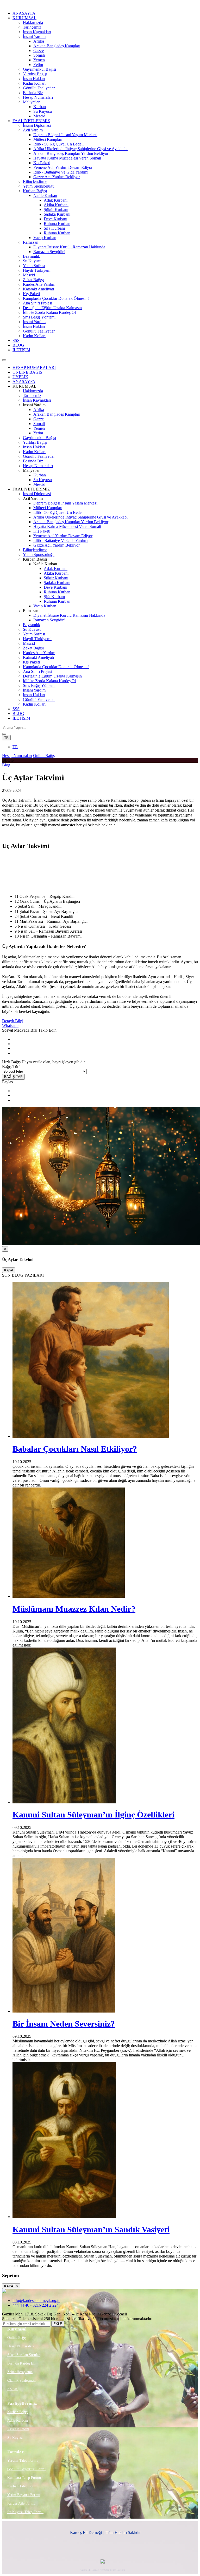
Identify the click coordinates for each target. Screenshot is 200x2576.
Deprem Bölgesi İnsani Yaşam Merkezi (65, 135)
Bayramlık (32, 256)
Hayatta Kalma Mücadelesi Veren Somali (67, 158)
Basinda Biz (33, 93)
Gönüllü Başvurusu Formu (27, 2469)
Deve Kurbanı (55, 219)
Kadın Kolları (34, 83)
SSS (16, 340)
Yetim (38, 65)
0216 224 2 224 (46, 2305)
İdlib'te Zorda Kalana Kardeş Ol (49, 312)
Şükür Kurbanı (56, 210)
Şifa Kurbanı (54, 228)
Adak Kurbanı (56, 200)
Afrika (39, 41)
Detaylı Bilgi (13, 1021)
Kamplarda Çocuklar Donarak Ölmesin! (56, 298)
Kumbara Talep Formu (24, 2478)
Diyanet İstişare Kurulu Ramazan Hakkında (69, 247)
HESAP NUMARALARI (34, 367)
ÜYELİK (20, 377)
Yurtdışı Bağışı (35, 74)
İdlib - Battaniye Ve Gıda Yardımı (61, 172)
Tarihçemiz (32, 27)
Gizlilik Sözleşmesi (21, 2381)
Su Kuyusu (43, 111)
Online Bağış (44, 756)
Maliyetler (31, 102)
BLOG (18, 345)
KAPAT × (11, 2286)
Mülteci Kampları (48, 139)
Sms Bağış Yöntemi (39, 317)
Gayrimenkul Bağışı (39, 69)
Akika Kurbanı (56, 205)
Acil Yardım (33, 130)
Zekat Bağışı (33, 280)
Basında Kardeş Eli (21, 2363)
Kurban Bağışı (35, 191)
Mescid (39, 116)
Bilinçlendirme (35, 181)
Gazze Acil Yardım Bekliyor (57, 177)
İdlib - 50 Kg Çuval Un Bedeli (58, 144)
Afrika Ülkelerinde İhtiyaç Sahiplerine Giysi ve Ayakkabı (80, 149)
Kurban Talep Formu (23, 2486)
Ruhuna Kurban (57, 224)
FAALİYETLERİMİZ (31, 121)
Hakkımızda (33, 22)
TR (6, 738)
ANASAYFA (24, 13)
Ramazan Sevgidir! (49, 252)
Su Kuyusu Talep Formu (25, 2512)
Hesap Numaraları (38, 97)
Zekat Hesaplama (20, 2372)
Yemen (39, 60)
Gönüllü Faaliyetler (39, 88)
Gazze (39, 51)
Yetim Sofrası (34, 266)
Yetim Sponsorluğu (39, 186)
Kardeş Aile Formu (21, 2503)
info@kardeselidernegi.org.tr (36, 2301)
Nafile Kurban (45, 195)
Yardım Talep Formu (23, 2461)
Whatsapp (10, 1025)
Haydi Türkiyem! (37, 270)
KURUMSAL (24, 18)
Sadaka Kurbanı (57, 214)
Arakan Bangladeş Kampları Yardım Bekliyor (71, 153)
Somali (39, 55)
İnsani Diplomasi (37, 125)
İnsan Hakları (34, 79)
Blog (6, 765)
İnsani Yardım (34, 36)
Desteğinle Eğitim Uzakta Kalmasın (52, 308)
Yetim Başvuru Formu (24, 2495)
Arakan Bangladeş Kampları (57, 46)
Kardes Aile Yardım (39, 284)
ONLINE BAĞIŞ (27, 372)
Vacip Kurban (45, 238)
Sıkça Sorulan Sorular (24, 2355)
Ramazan (31, 242)
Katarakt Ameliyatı (38, 289)
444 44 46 (21, 2305)
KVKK (12, 2389)
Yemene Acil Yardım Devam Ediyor (63, 167)
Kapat (9, 1270)
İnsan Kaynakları (37, 32)
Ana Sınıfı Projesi (37, 303)
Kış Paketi (42, 163)
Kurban (40, 107)
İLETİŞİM (21, 350)
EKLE (58, 2324)
